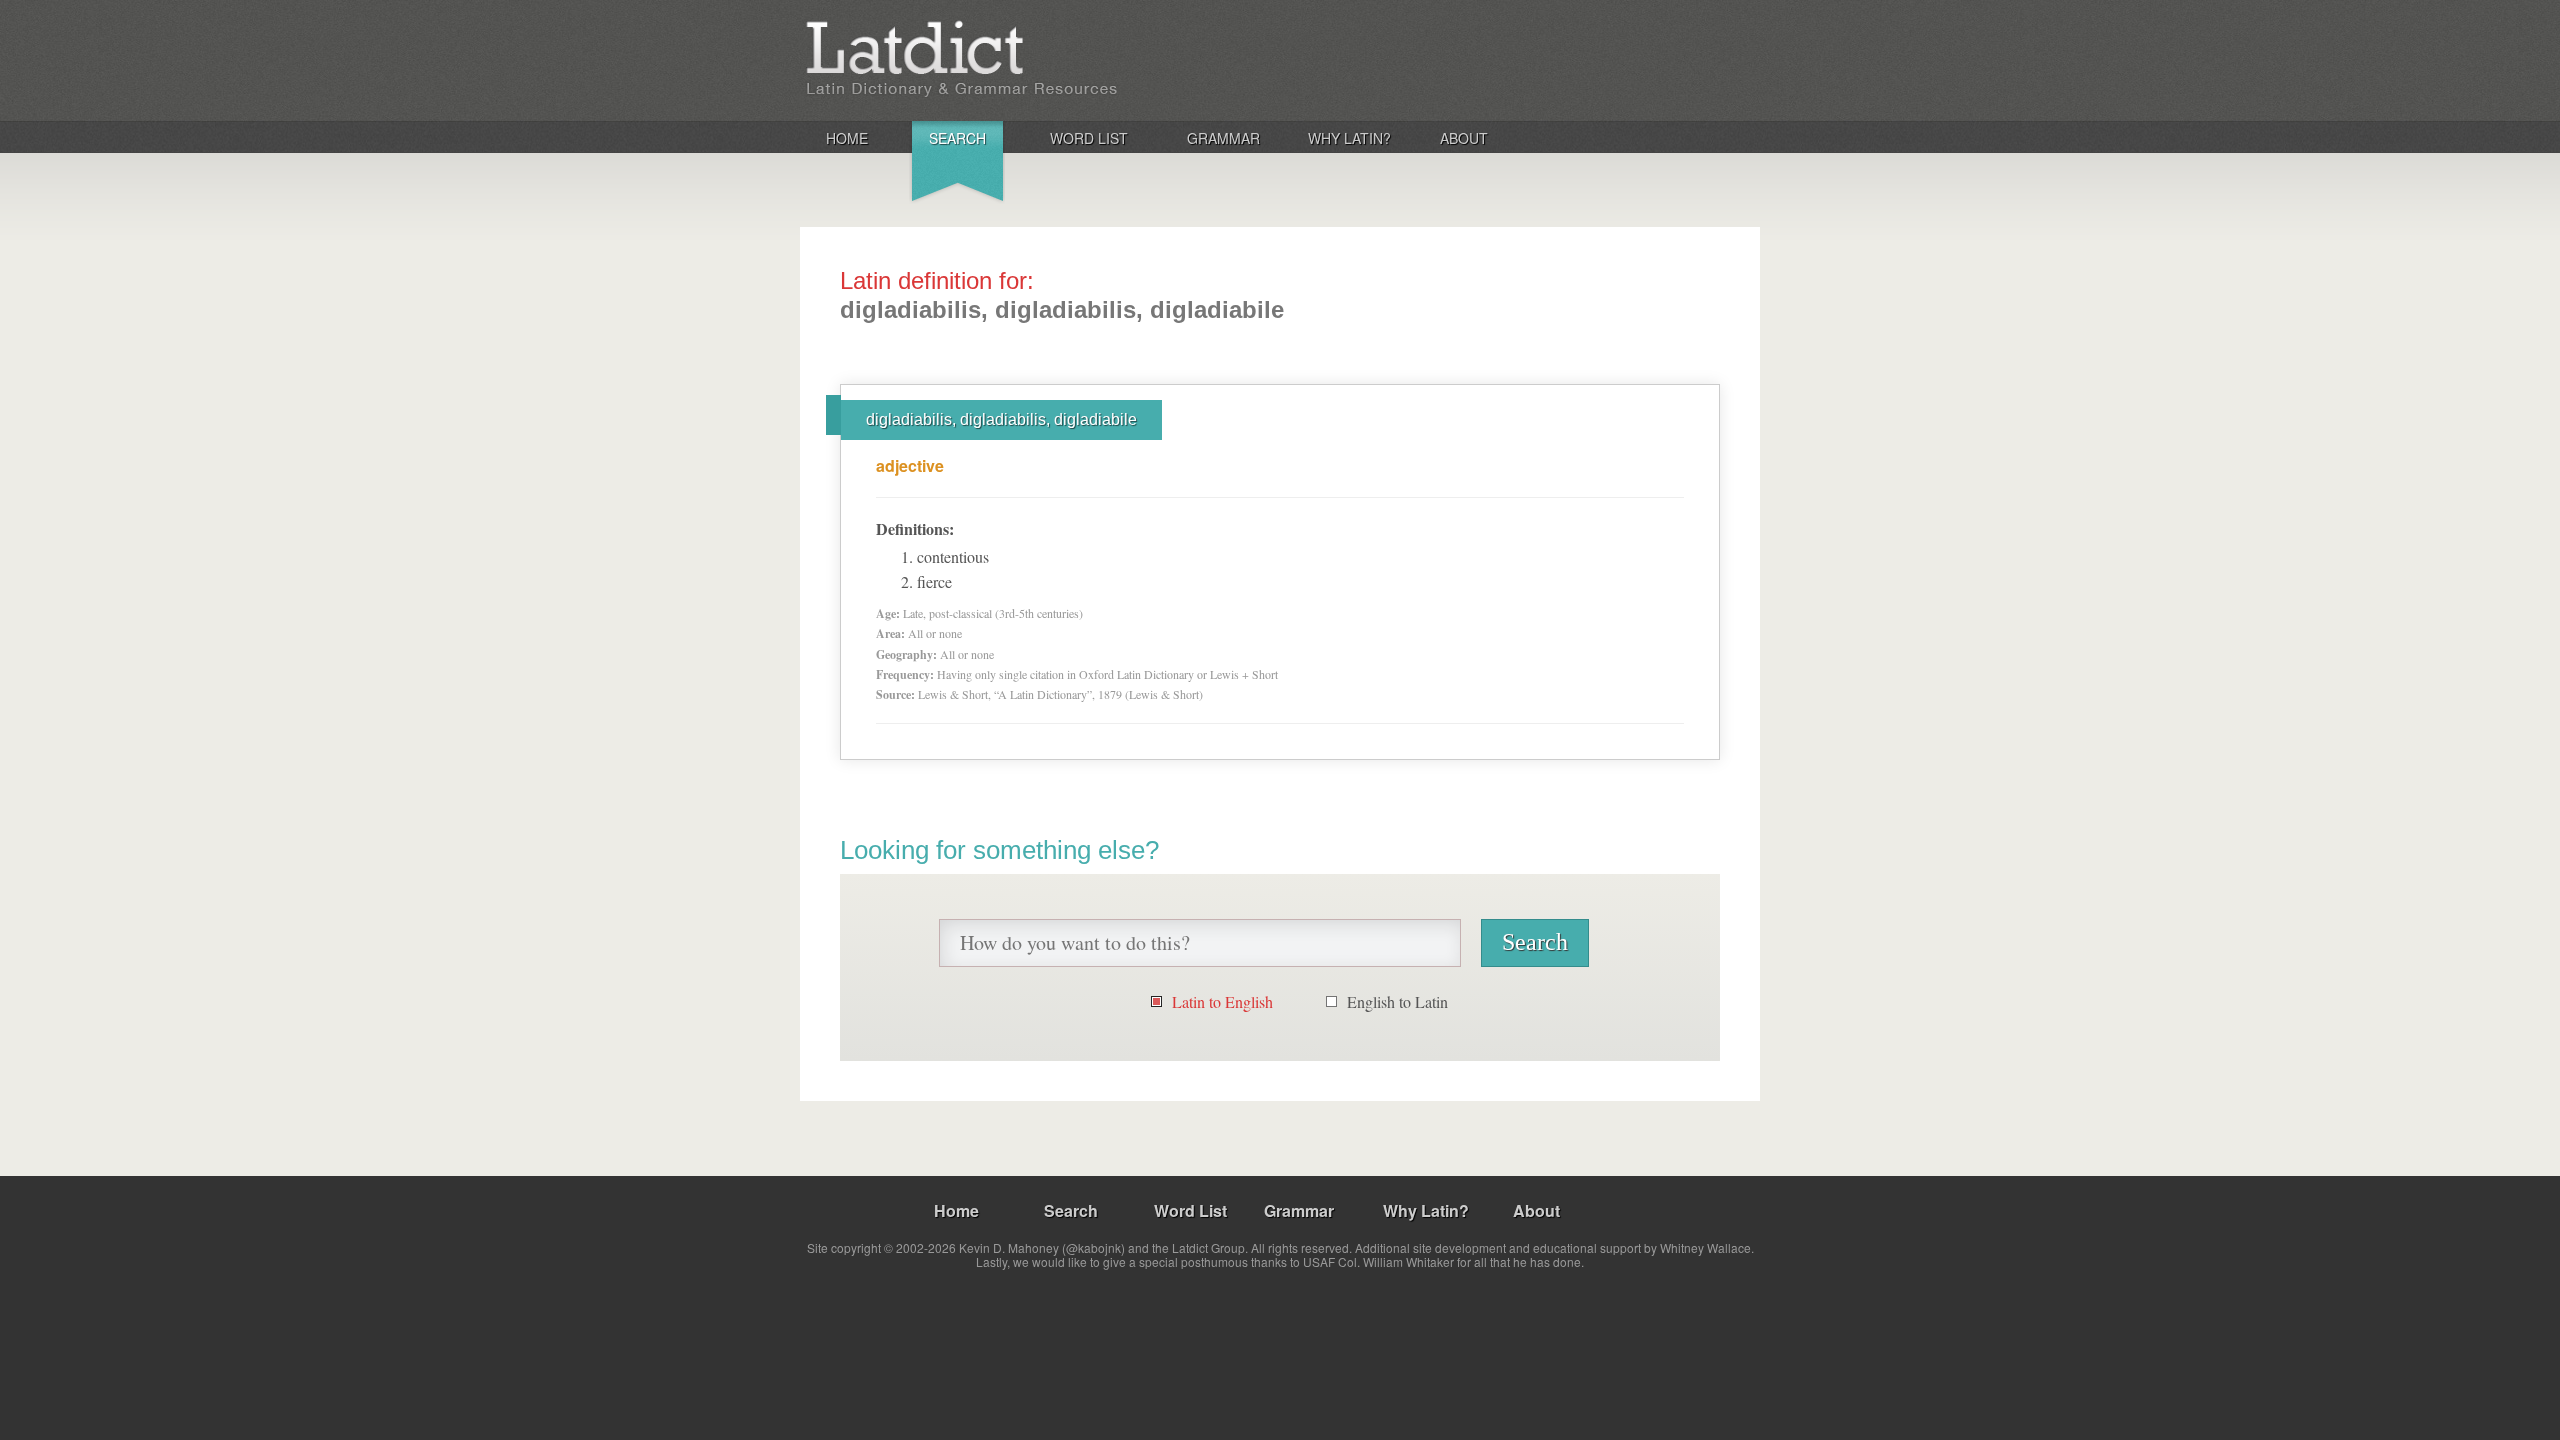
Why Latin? (1349, 138)
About (1464, 138)
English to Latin (1397, 1001)
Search (957, 138)
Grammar (1223, 138)
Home (847, 138)
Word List (1089, 138)
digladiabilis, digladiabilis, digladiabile (1001, 419)
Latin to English (1222, 1001)
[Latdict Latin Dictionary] (1063, 59)
